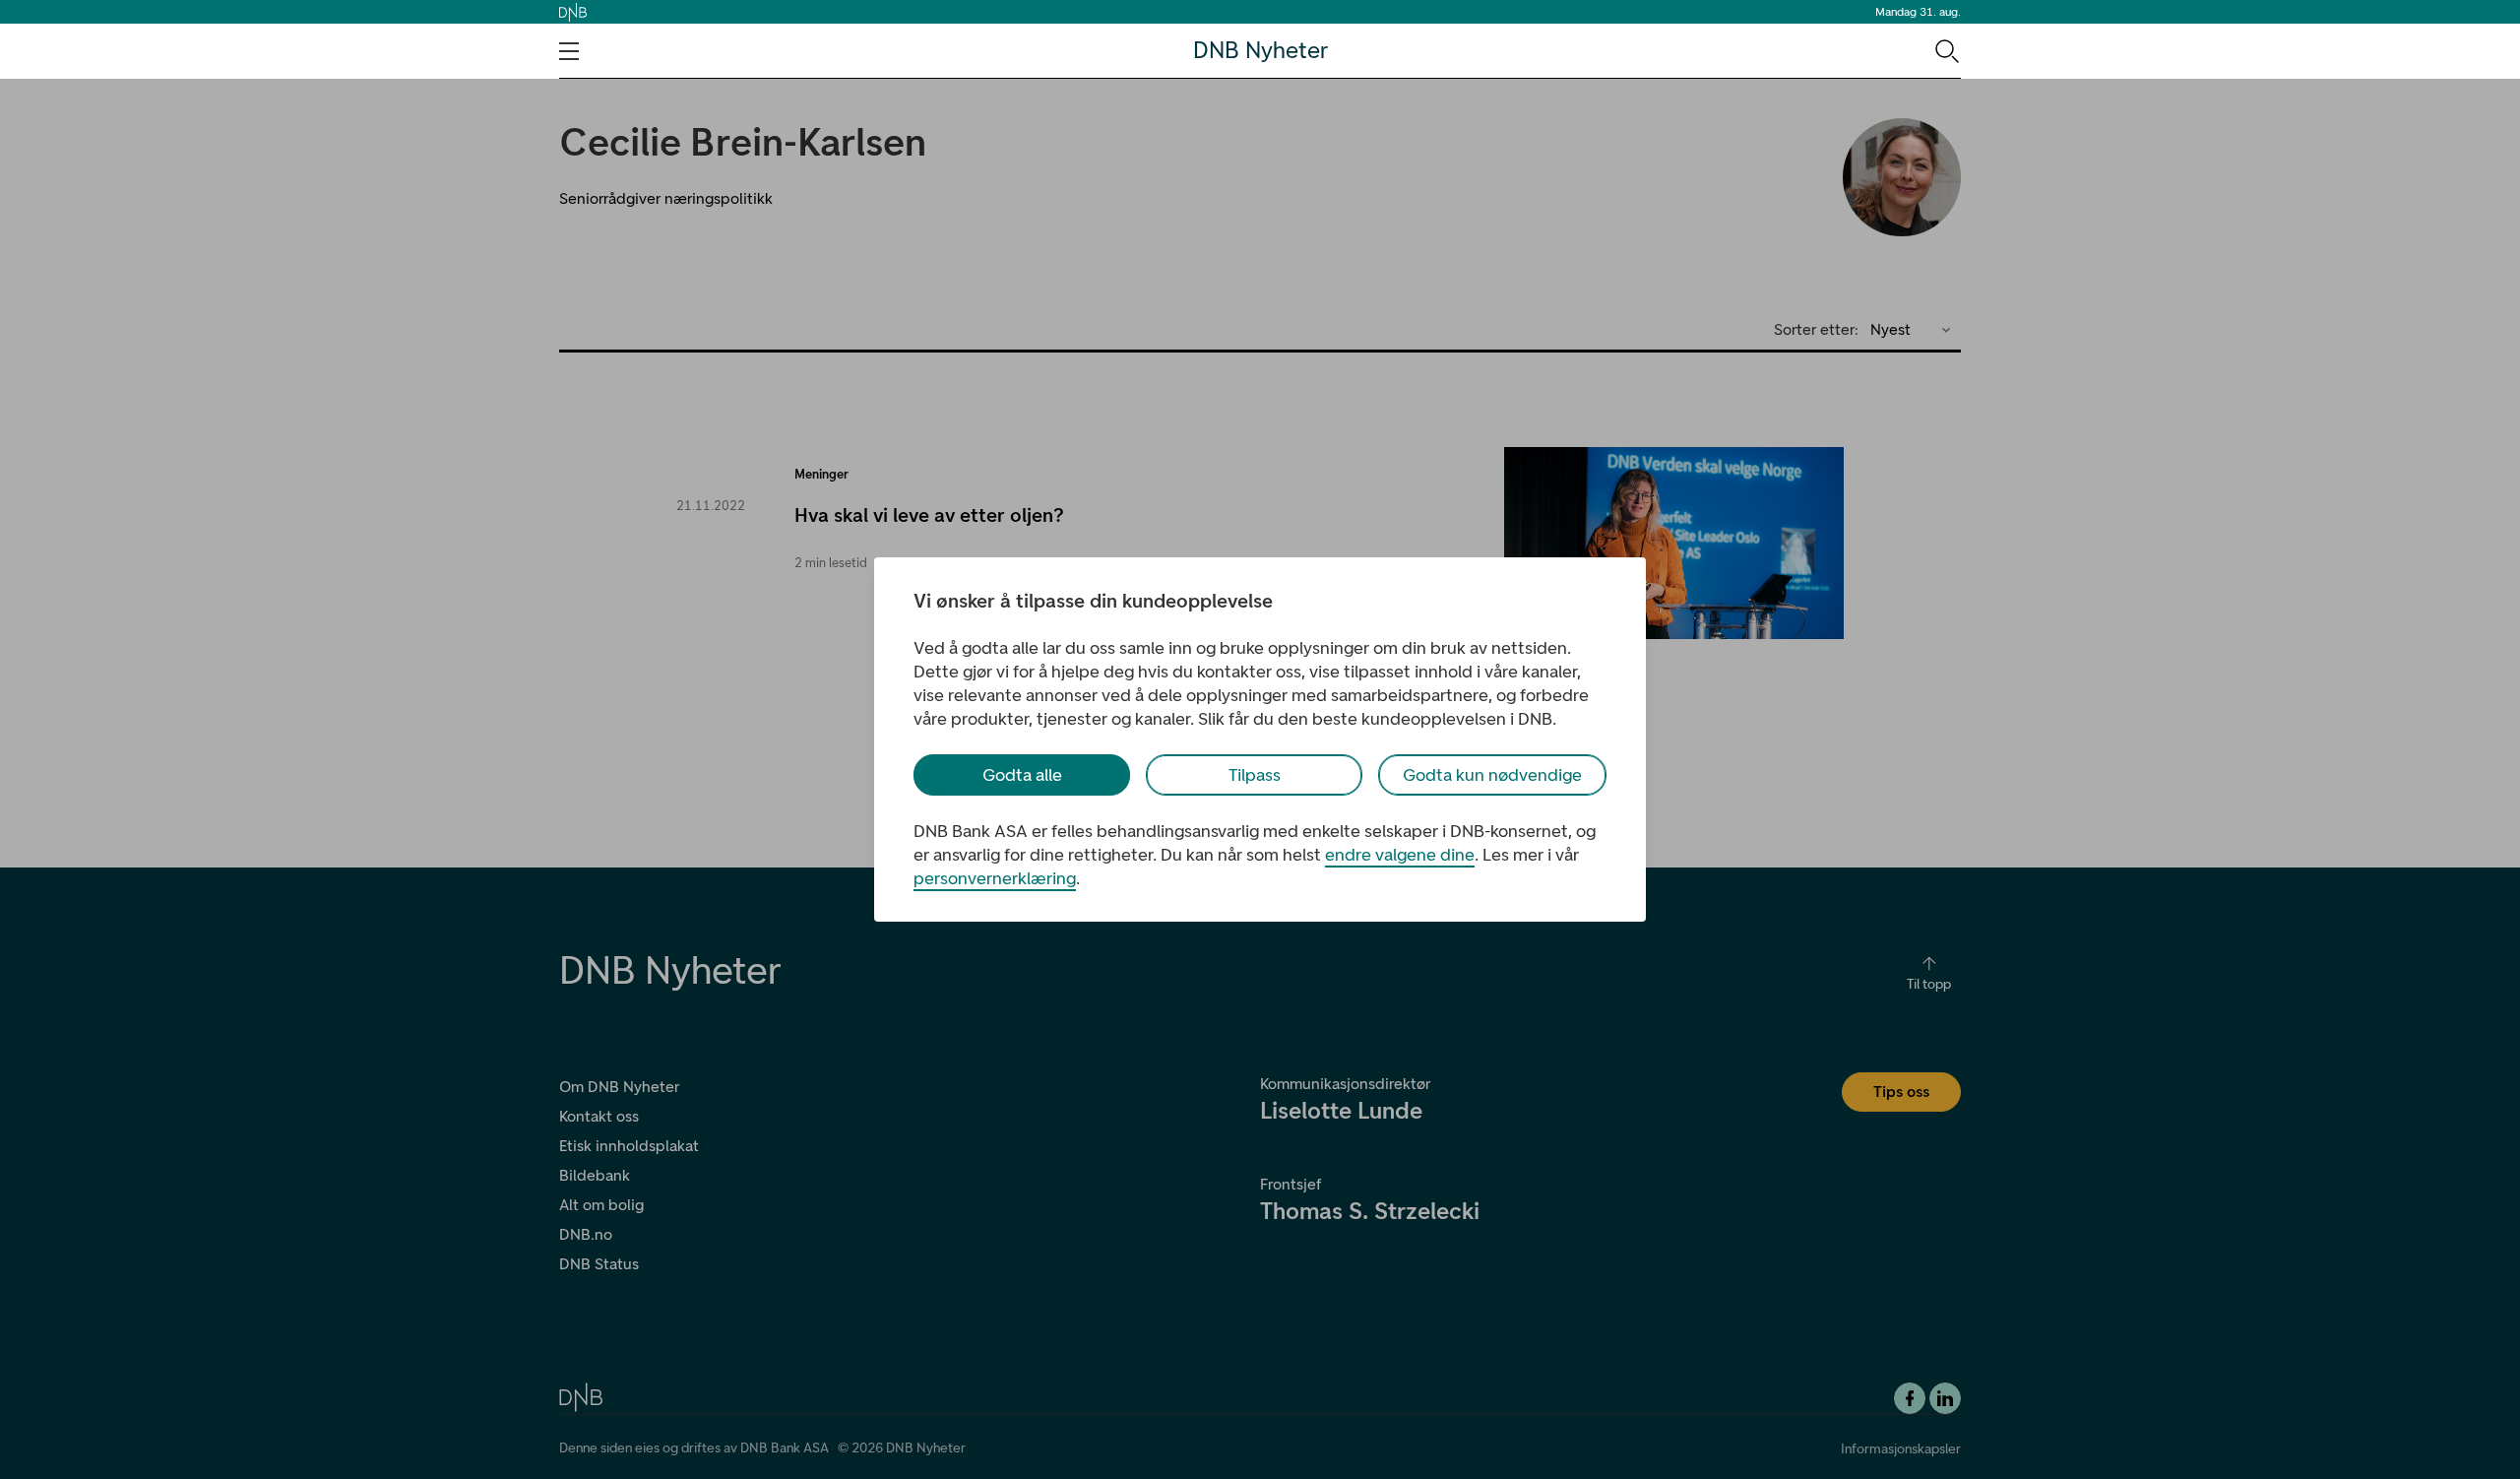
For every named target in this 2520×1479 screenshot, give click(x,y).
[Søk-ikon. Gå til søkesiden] (1946, 50)
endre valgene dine (1400, 855)
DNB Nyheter (1260, 51)
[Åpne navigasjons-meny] (569, 51)
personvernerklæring (995, 878)
